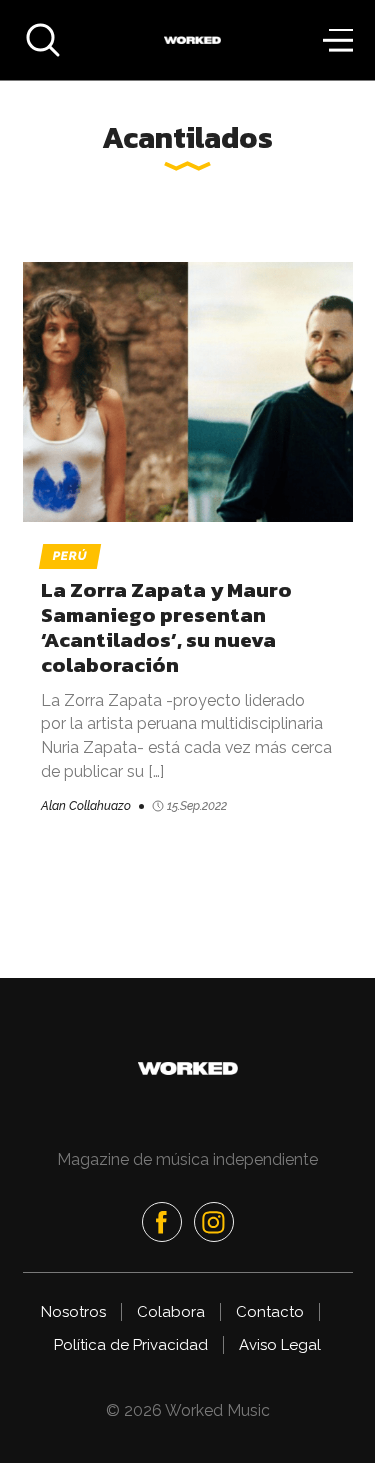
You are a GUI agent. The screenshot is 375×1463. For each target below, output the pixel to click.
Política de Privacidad (131, 1345)
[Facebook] (162, 1222)
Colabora (171, 1312)
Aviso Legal (280, 1345)
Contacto (270, 1312)
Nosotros (73, 1312)
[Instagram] (214, 1222)
